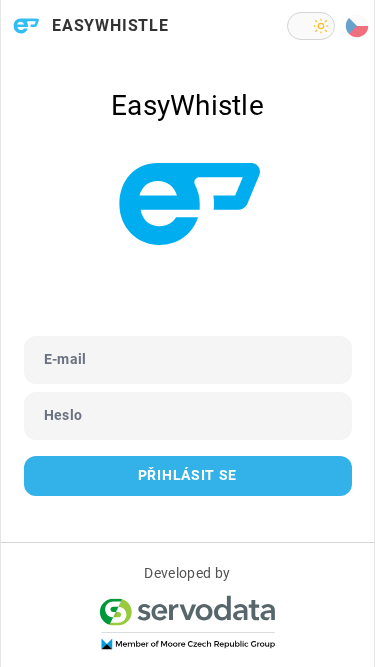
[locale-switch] (357, 26)
